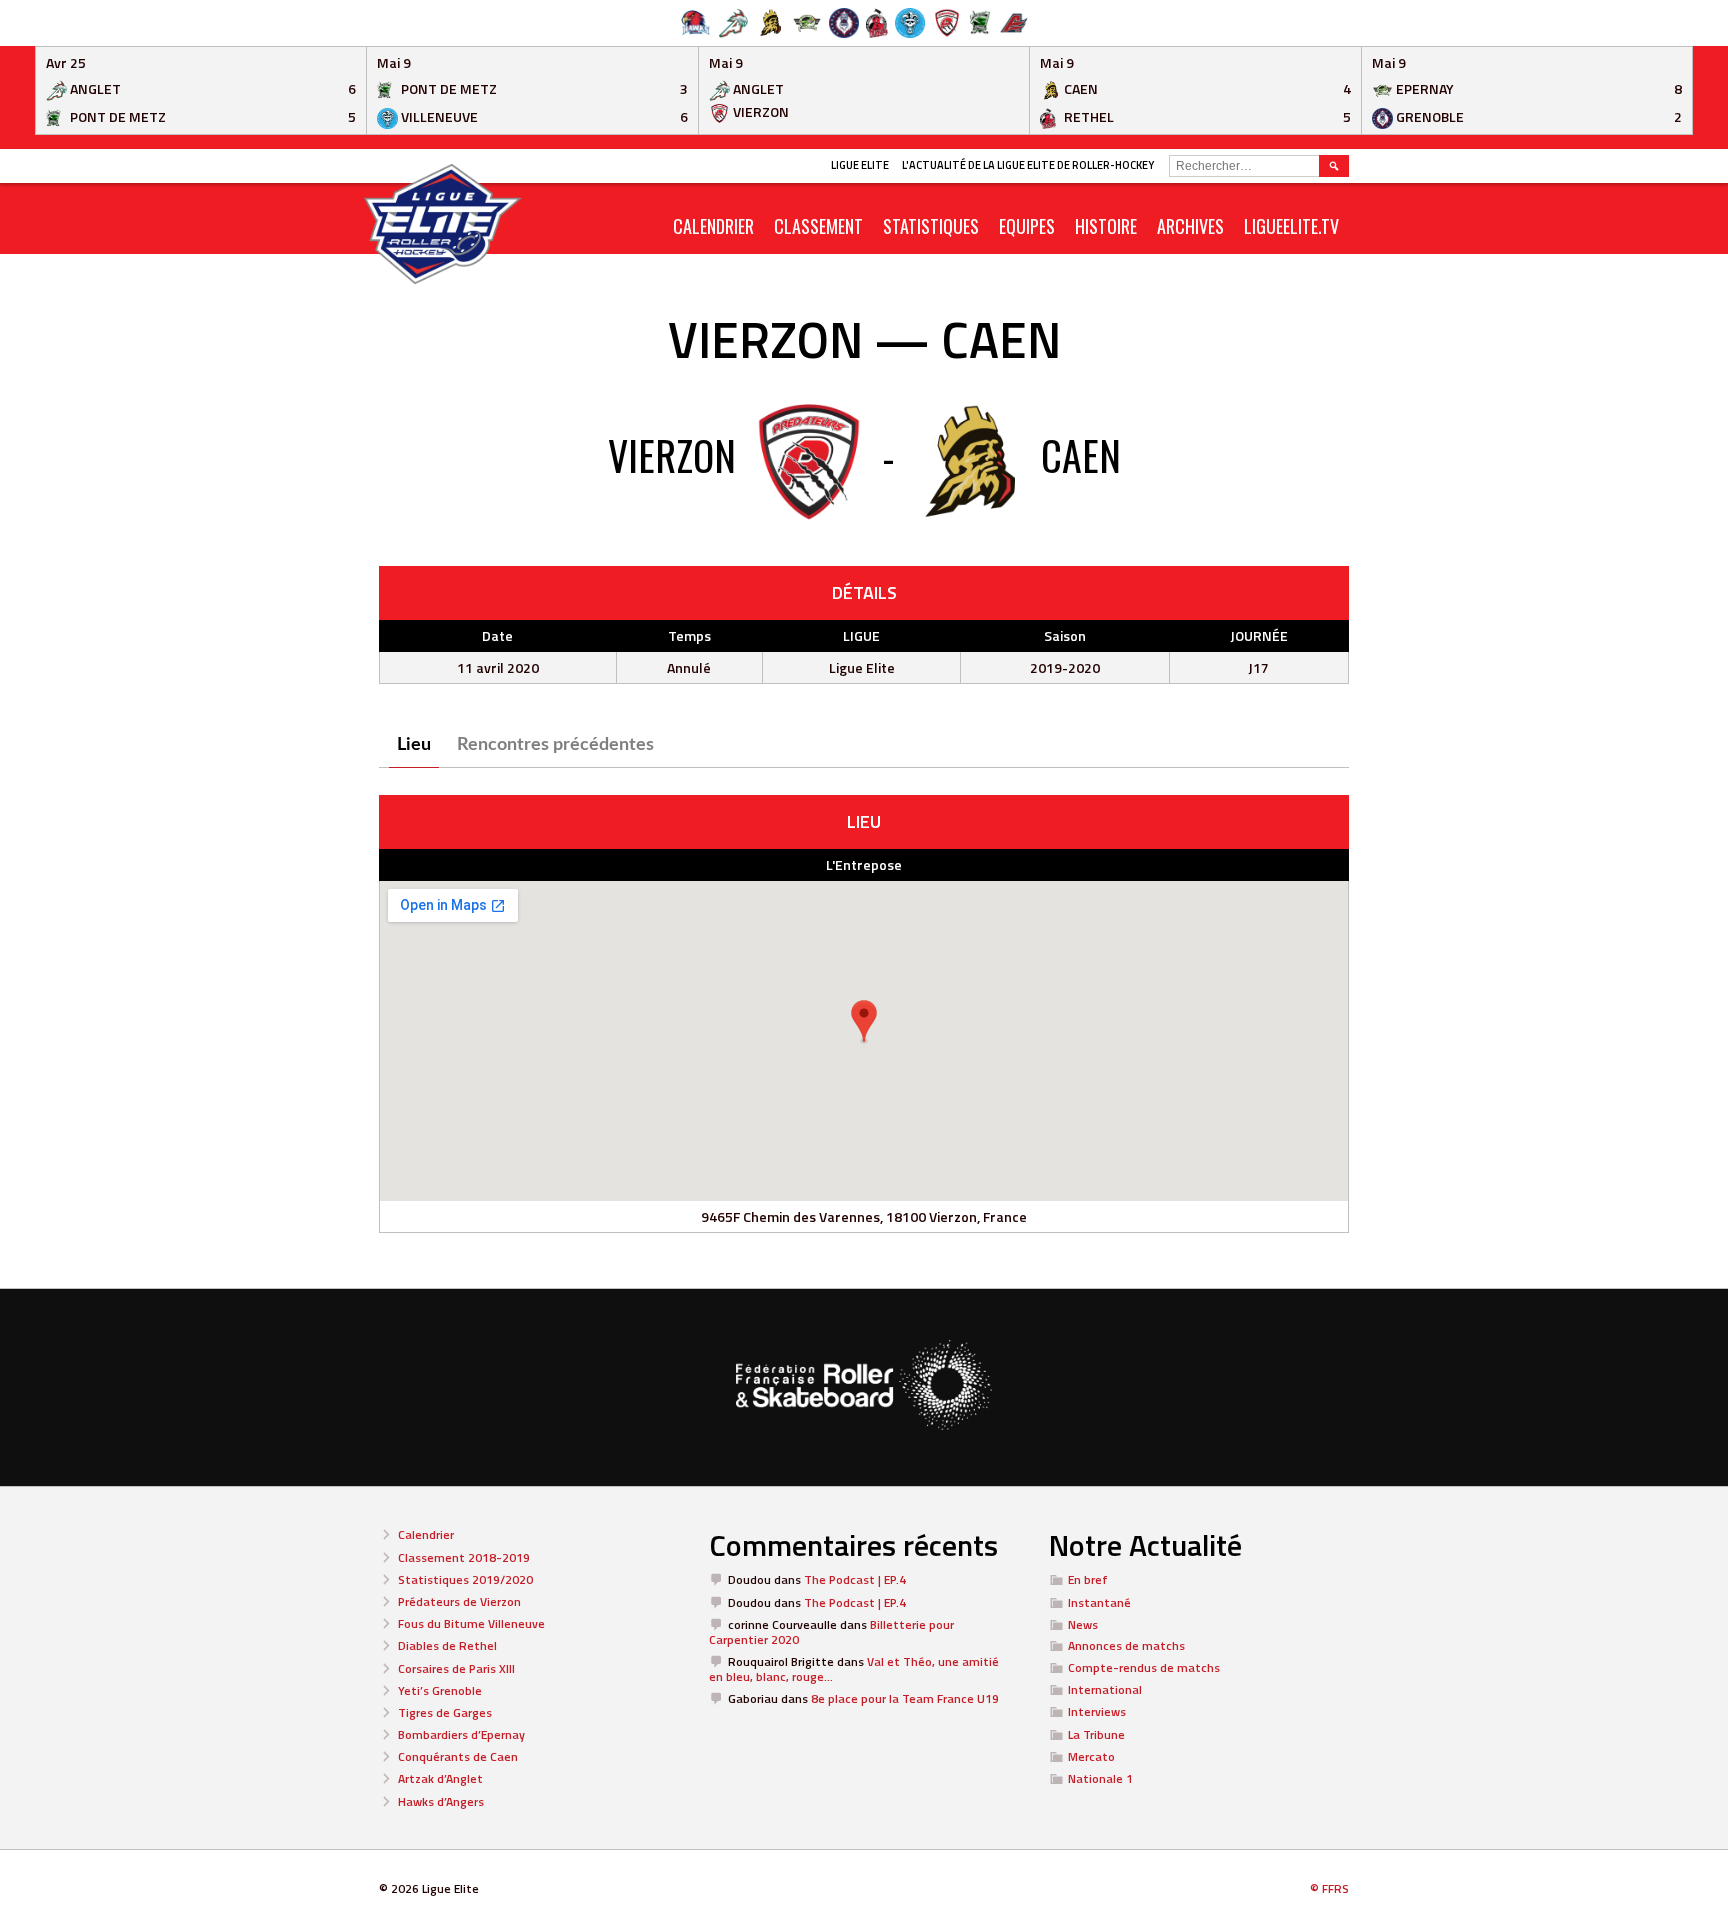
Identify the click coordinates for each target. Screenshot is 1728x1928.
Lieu (414, 745)
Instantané (1099, 1602)
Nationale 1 (1100, 1778)
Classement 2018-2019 (464, 1557)
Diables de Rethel (447, 1645)
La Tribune (1096, 1734)
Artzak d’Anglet (440, 1778)
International (1105, 1689)
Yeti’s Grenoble (440, 1690)
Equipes (1027, 226)
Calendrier (426, 1534)
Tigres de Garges (445, 1712)
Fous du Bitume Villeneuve (471, 1623)
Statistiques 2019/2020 (465, 1579)
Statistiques (931, 226)
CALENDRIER (713, 226)
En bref (1088, 1579)
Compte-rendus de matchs (1144, 1667)
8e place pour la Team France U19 (905, 1698)
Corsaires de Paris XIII (456, 1668)
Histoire (1106, 226)
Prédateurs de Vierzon (459, 1601)
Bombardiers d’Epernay (461, 1734)
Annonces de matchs (1126, 1645)
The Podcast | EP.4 (855, 1579)
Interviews (1097, 1711)
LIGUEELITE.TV (1291, 226)
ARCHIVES (1190, 226)
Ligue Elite (860, 165)
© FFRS (1329, 1888)
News (1083, 1624)
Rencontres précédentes (555, 745)
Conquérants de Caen (458, 1756)
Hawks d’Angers (441, 1801)
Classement (818, 226)
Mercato (1091, 1756)
